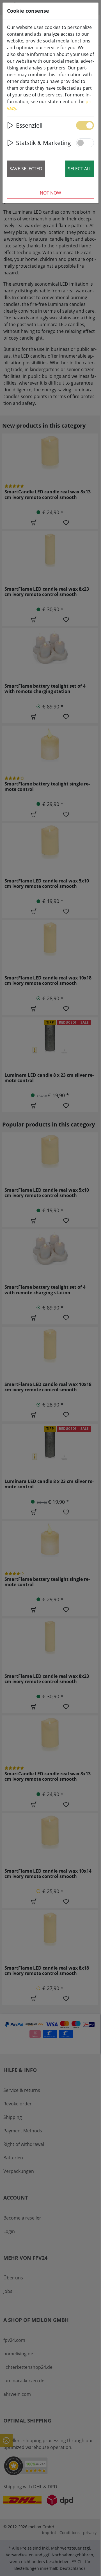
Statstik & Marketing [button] (43, 143)
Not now (50, 193)
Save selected (26, 169)
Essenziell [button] (29, 125)
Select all (80, 169)
